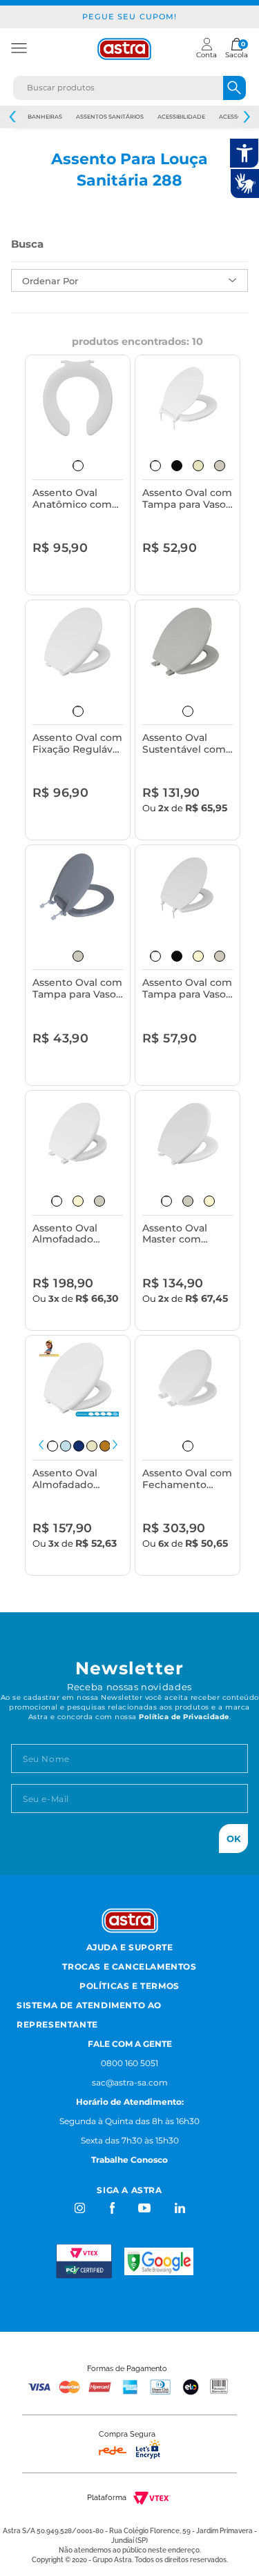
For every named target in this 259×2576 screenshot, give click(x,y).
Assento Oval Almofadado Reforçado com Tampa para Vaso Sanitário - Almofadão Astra (74, 1235)
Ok (234, 1839)
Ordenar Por (50, 281)
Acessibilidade (181, 117)
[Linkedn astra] (179, 2208)
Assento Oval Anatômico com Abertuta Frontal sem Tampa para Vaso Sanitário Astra (74, 499)
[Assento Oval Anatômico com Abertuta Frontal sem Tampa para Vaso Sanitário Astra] (78, 398)
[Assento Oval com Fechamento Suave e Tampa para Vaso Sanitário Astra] (188, 1378)
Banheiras (45, 117)
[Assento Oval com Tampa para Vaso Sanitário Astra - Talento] (188, 888)
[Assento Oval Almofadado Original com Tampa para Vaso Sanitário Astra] (78, 1378)
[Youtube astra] (145, 2208)
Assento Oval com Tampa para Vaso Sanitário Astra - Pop (77, 989)
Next (115, 1445)
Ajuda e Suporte (130, 1947)
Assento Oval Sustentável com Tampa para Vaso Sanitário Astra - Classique (184, 744)
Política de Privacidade (184, 1717)
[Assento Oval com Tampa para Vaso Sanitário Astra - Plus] (188, 398)
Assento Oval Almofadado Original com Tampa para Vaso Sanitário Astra (74, 1479)
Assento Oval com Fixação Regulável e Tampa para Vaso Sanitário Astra (77, 744)
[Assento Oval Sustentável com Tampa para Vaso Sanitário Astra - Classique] (188, 643)
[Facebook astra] (112, 2208)
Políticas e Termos (129, 1986)
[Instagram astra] (80, 2208)
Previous (13, 117)
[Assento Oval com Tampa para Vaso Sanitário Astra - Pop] (78, 888)
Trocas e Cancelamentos (129, 1966)
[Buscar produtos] (235, 88)
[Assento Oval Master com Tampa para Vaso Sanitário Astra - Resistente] (188, 1133)
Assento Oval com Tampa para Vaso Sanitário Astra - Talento (187, 989)
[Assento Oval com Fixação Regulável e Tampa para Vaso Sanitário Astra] (78, 643)
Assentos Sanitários (110, 117)
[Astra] (124, 49)
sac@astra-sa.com (130, 2082)
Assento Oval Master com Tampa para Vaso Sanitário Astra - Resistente (184, 1235)
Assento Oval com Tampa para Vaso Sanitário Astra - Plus (187, 499)
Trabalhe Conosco (129, 2160)
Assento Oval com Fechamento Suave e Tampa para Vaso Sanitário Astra (187, 1479)
